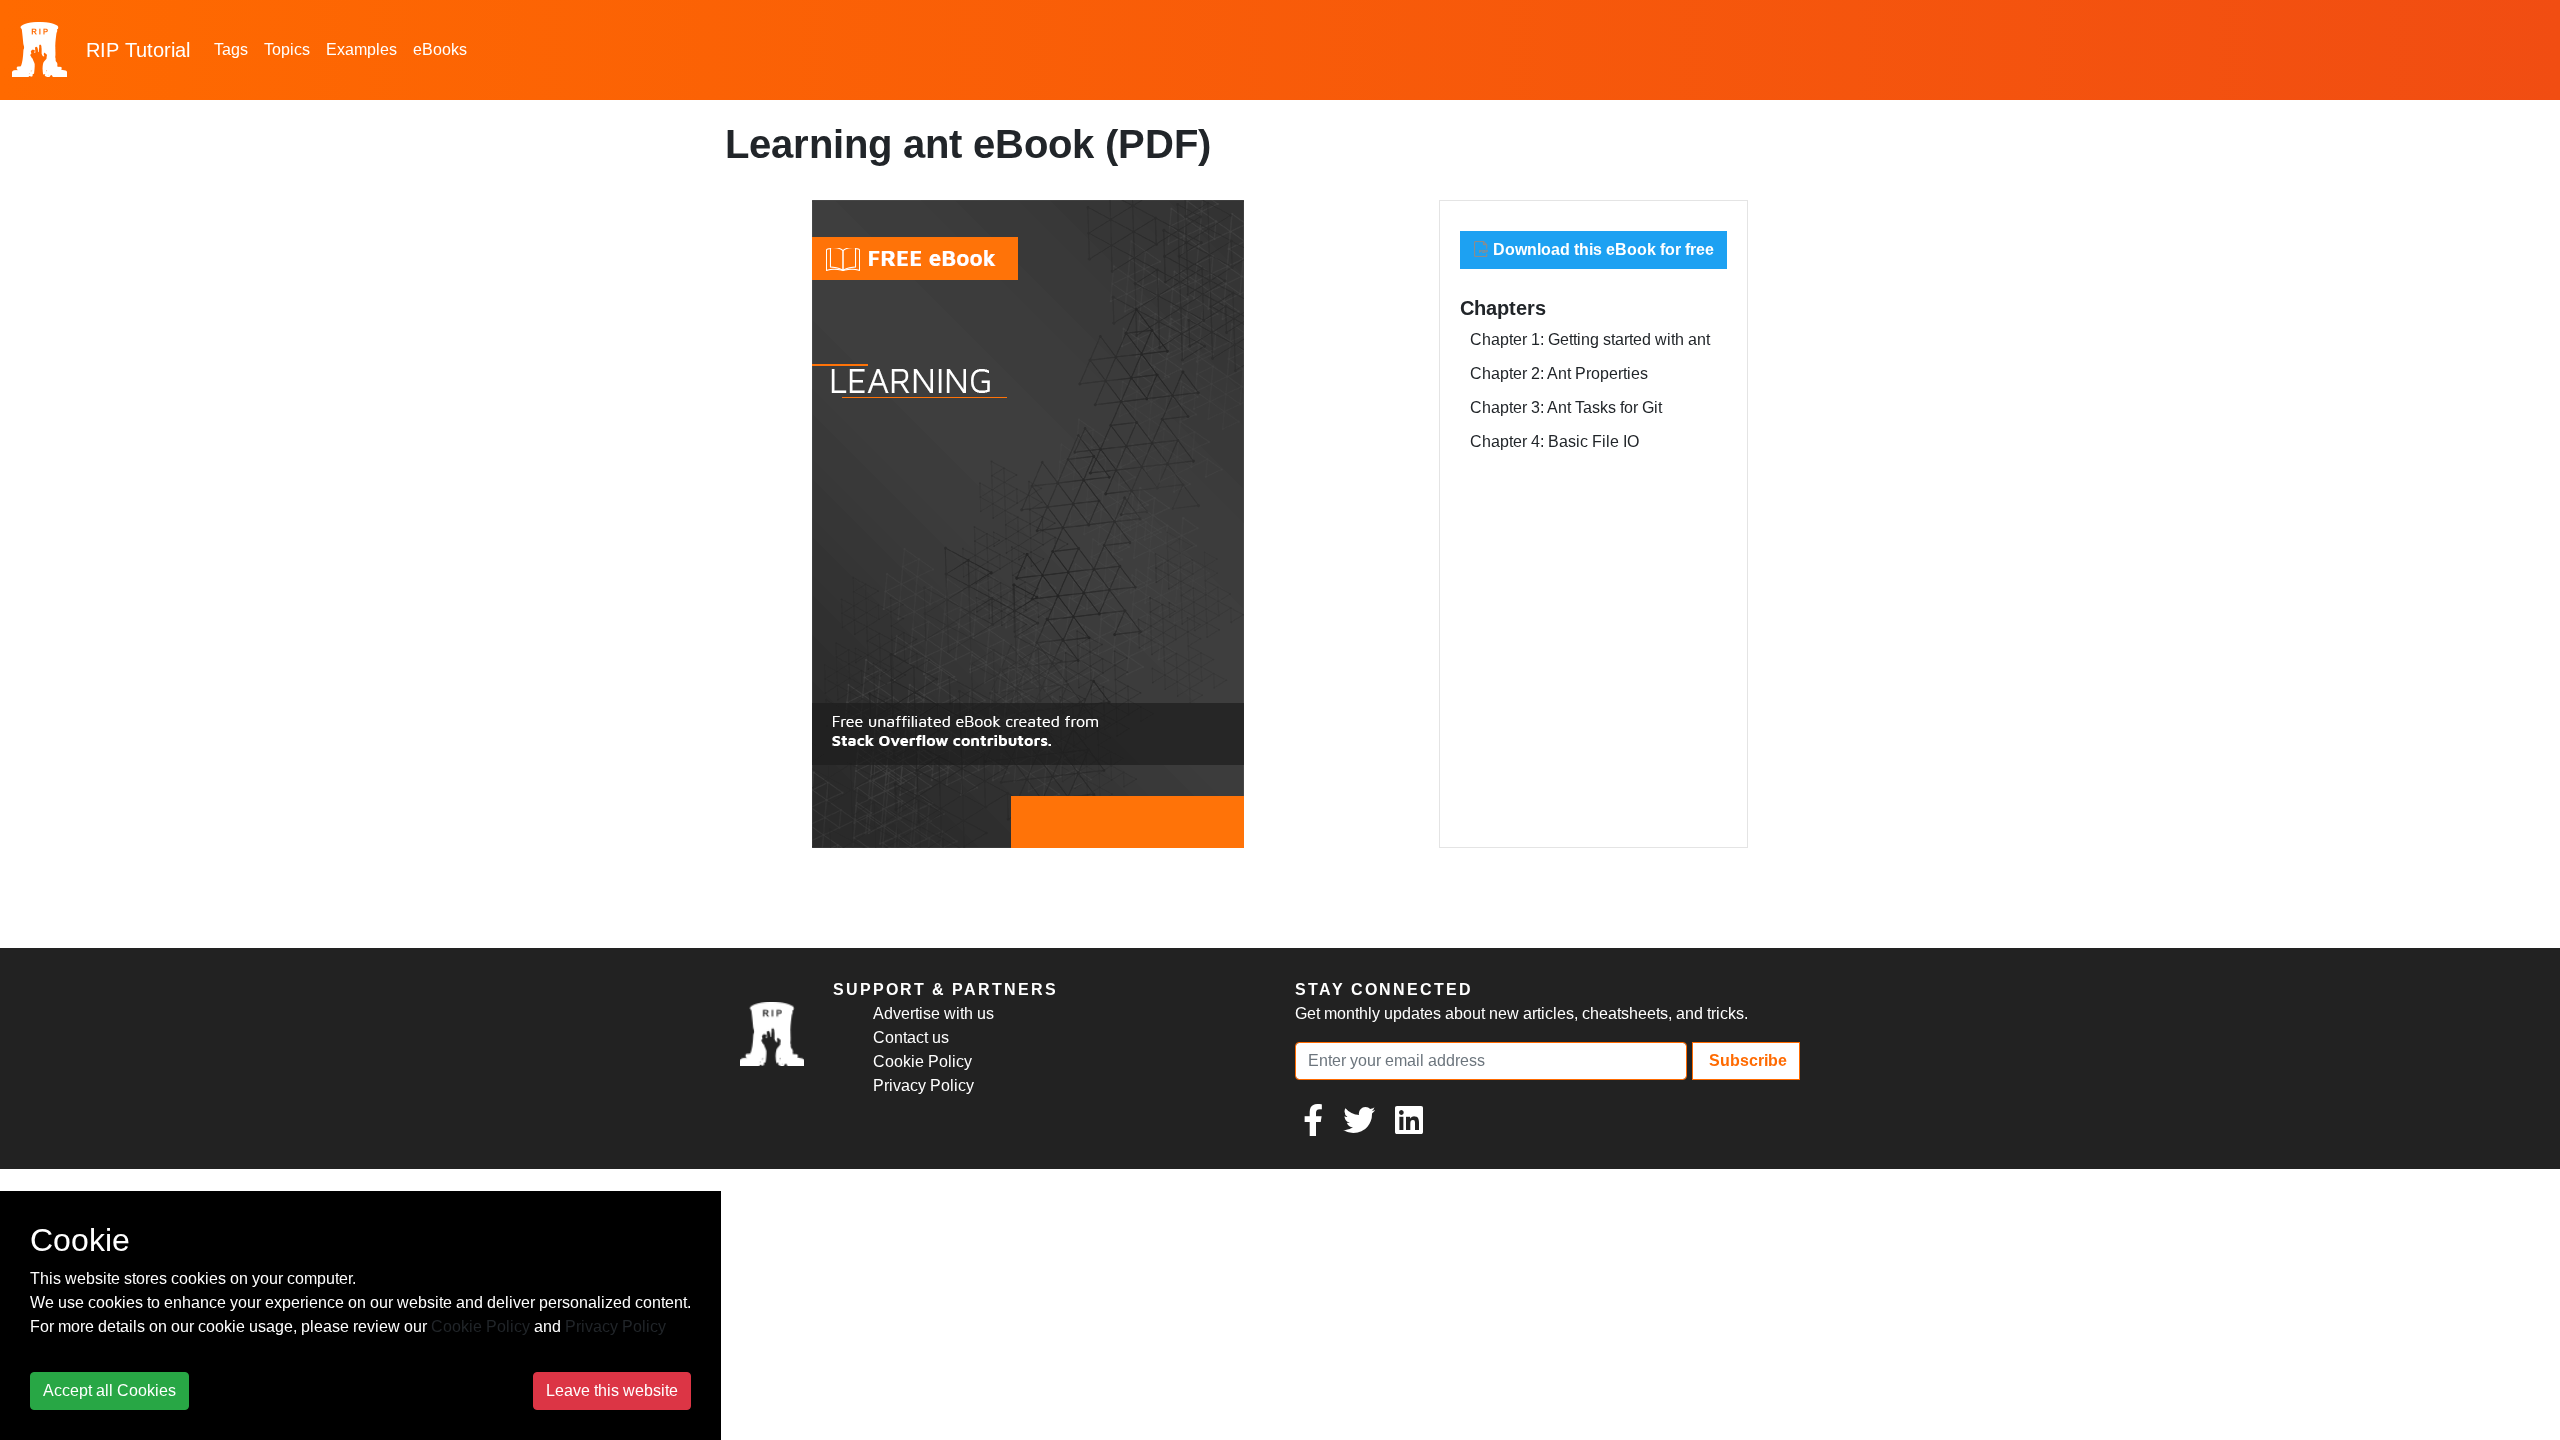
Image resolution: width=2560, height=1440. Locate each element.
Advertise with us (933, 1013)
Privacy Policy (923, 1085)
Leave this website (612, 1390)
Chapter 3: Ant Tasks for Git (1566, 407)
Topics (287, 49)
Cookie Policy (922, 1061)
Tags (231, 49)
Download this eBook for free (1601, 249)
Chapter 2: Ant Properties (1559, 373)
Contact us (911, 1037)
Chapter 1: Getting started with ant (1590, 339)
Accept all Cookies (109, 1390)
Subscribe (1746, 1060)
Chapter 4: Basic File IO (1554, 441)
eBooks (440, 49)
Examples (361, 49)
